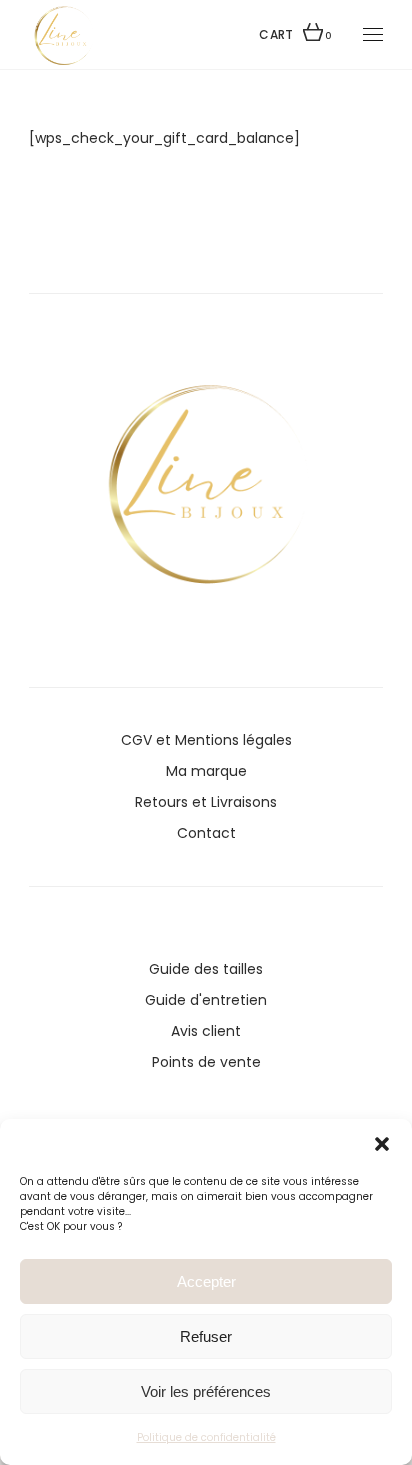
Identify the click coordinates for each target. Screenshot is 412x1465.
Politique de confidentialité (206, 1437)
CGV (136, 740)
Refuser (206, 1336)
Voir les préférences (206, 1391)
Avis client (206, 1031)
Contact (206, 833)
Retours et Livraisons (206, 802)
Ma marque (206, 771)
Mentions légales (233, 740)
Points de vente (206, 1062)
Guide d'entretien (206, 1000)
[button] (382, 1144)
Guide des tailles (206, 969)
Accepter (206, 1281)
